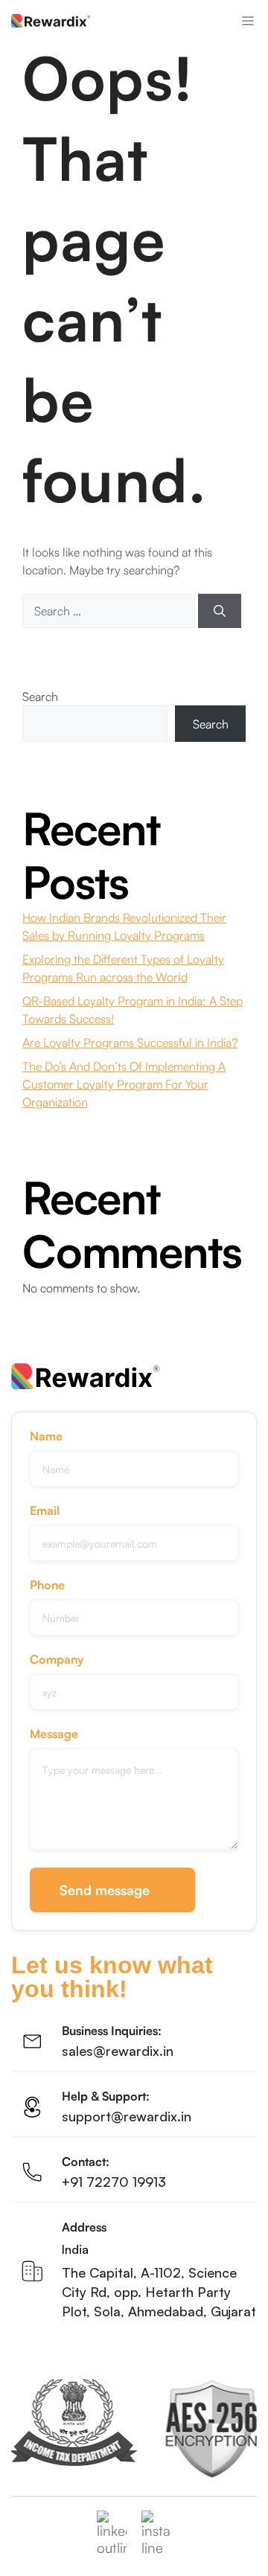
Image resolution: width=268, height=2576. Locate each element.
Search (40, 696)
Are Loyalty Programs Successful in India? (130, 1042)
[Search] (220, 611)
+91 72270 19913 (114, 2182)
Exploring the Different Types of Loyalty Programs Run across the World (123, 968)
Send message (105, 1890)
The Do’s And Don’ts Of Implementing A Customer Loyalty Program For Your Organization (124, 1084)
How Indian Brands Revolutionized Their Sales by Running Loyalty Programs (124, 926)
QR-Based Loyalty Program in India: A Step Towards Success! (133, 1010)
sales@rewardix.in (118, 2051)
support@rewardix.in (127, 2116)
